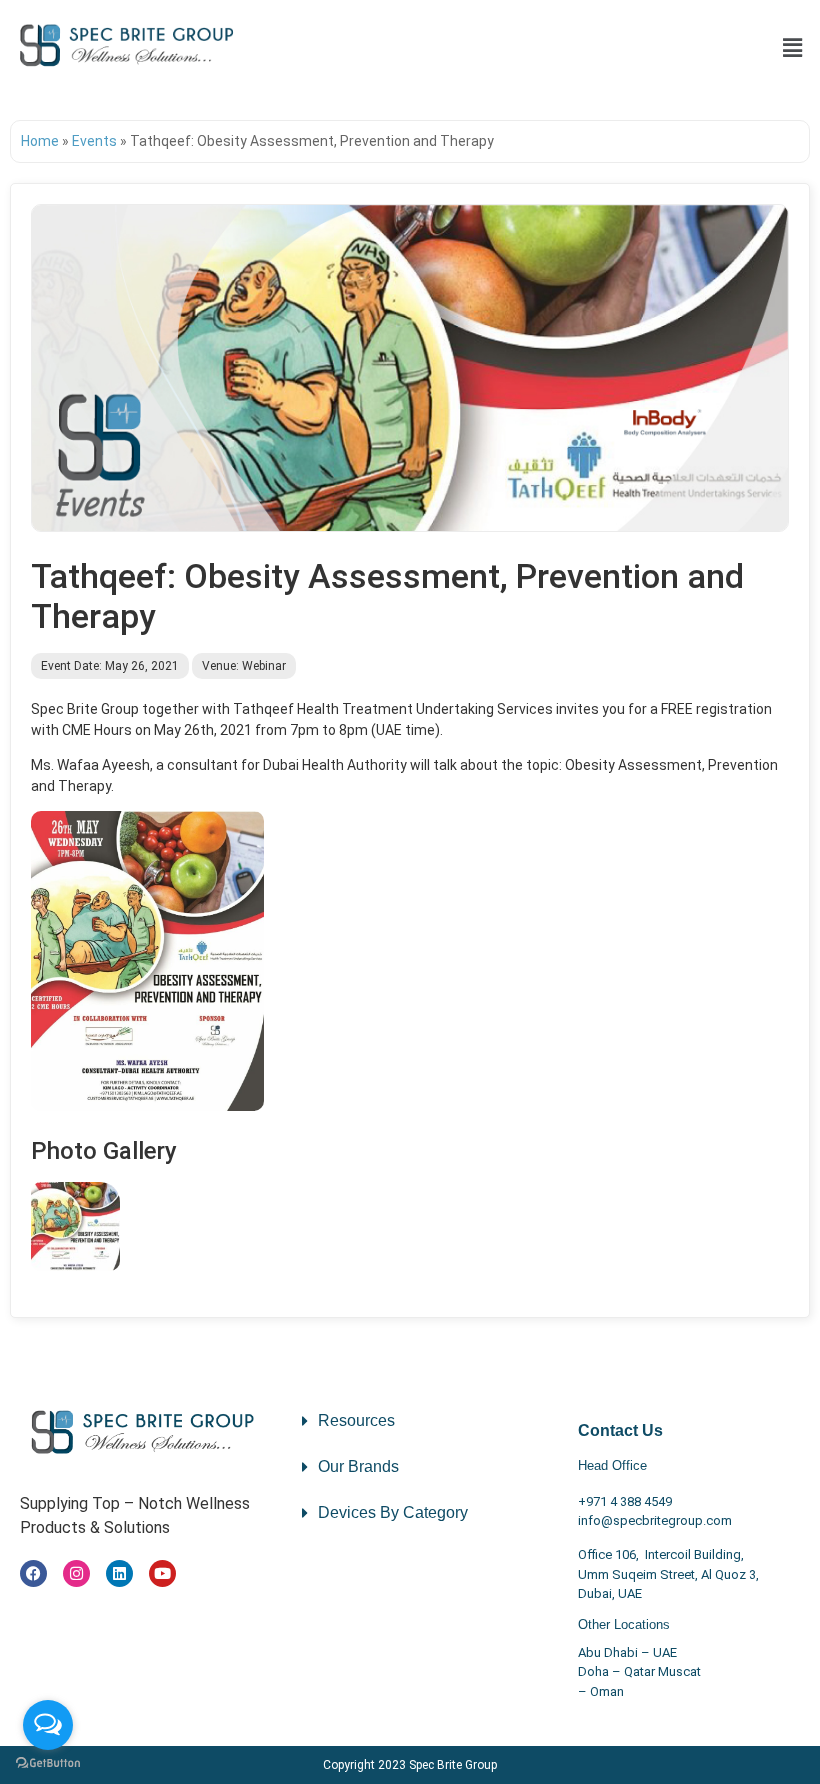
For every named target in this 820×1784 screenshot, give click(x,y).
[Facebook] (33, 1573)
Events (94, 141)
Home (40, 141)
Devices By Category (393, 1512)
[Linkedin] (119, 1573)
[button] (793, 48)
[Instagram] (76, 1573)
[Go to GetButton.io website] (48, 1763)
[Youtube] (162, 1573)
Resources (356, 1420)
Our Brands (358, 1466)
